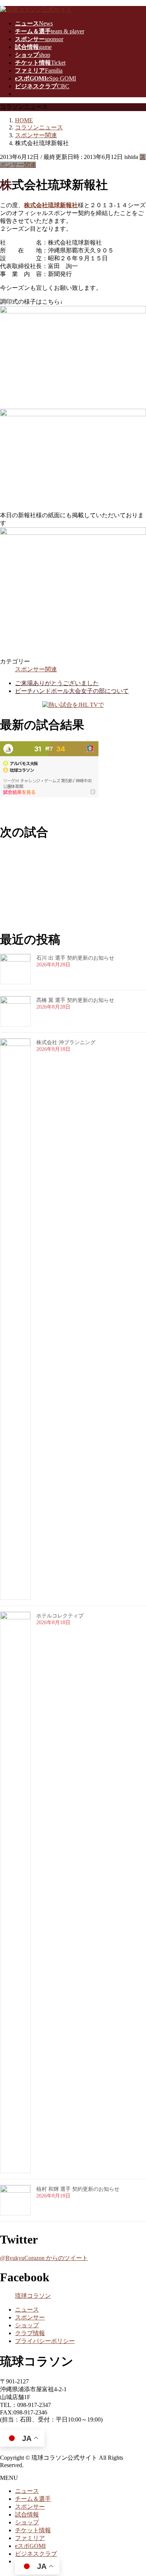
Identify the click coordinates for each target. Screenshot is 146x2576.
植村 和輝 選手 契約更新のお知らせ (78, 2189)
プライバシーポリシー (45, 2341)
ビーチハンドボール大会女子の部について (72, 691)
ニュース (27, 2310)
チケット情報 (33, 2530)
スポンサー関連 (36, 669)
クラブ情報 (30, 2333)
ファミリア (30, 2538)
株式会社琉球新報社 (51, 205)
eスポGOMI (30, 2546)
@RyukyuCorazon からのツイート (44, 2258)
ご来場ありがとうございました (57, 683)
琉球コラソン (33, 2296)
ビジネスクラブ (36, 2554)
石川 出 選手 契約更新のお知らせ (75, 958)
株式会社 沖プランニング (66, 1042)
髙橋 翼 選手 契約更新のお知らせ (75, 1000)
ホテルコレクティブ (60, 1616)
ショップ (27, 2325)
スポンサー (30, 2317)
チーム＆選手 (33, 2499)
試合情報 (27, 2514)
